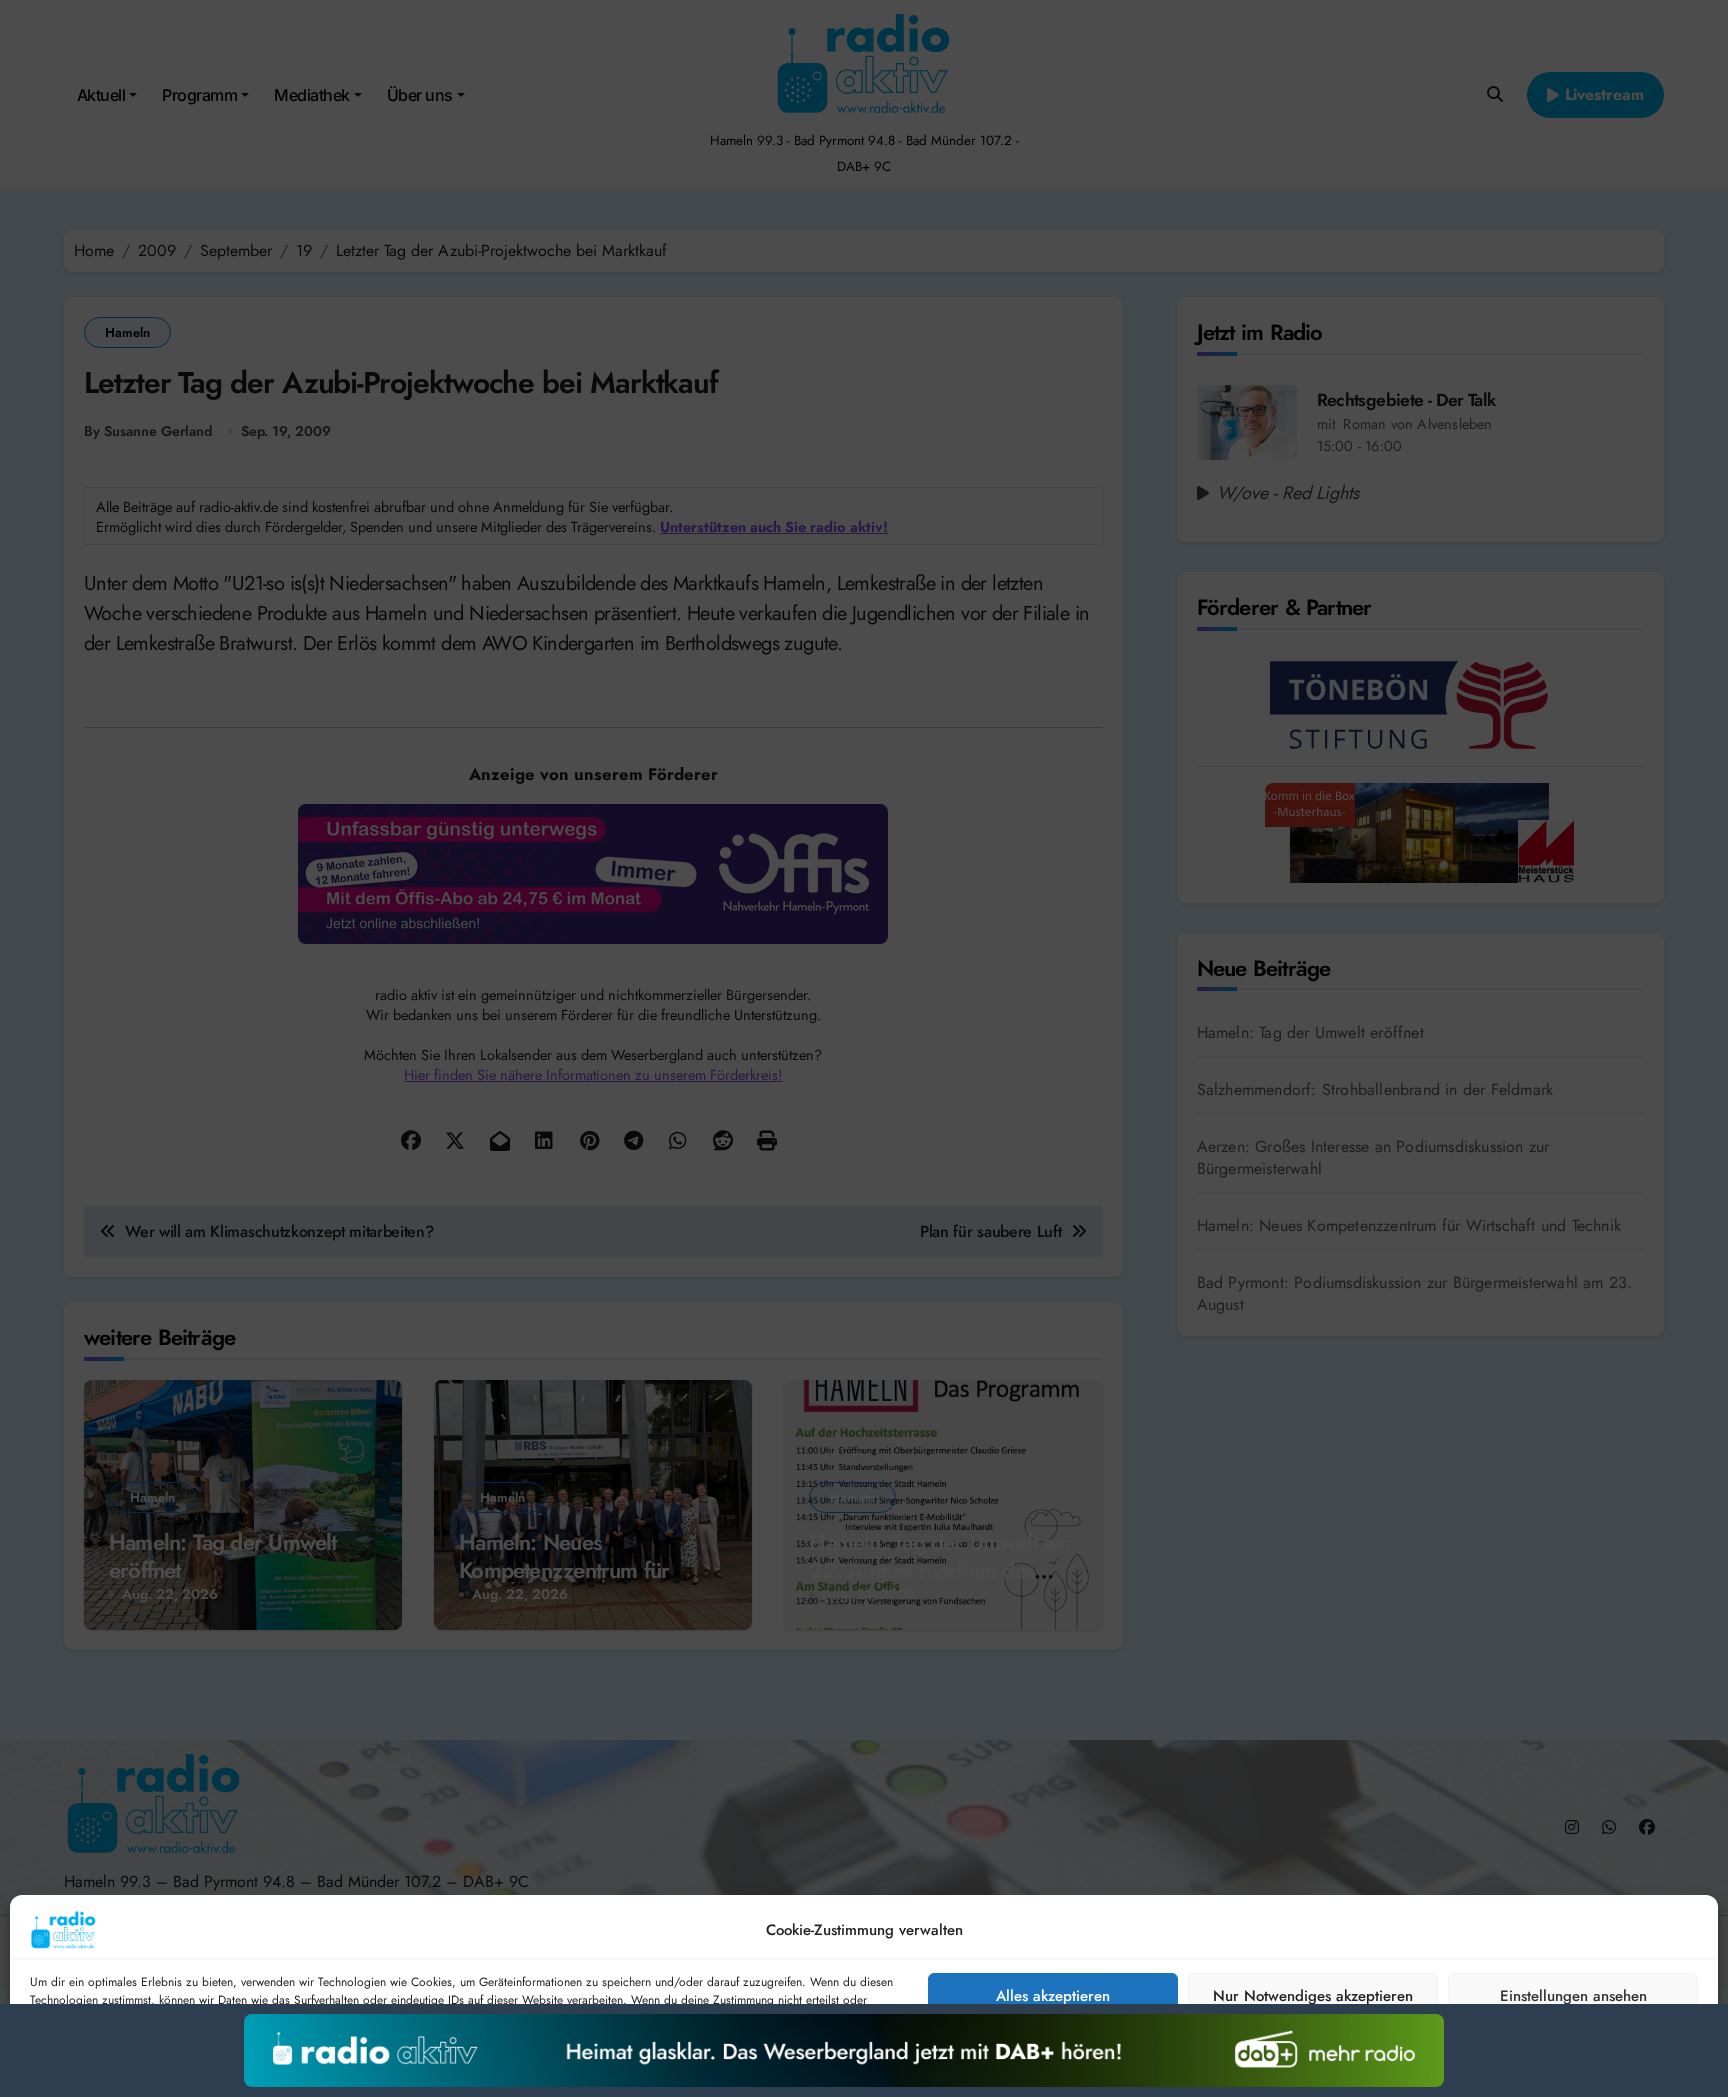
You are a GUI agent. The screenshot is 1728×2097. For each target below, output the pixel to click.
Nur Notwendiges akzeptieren (1313, 1996)
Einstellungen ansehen (1573, 1996)
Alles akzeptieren (1053, 1996)
